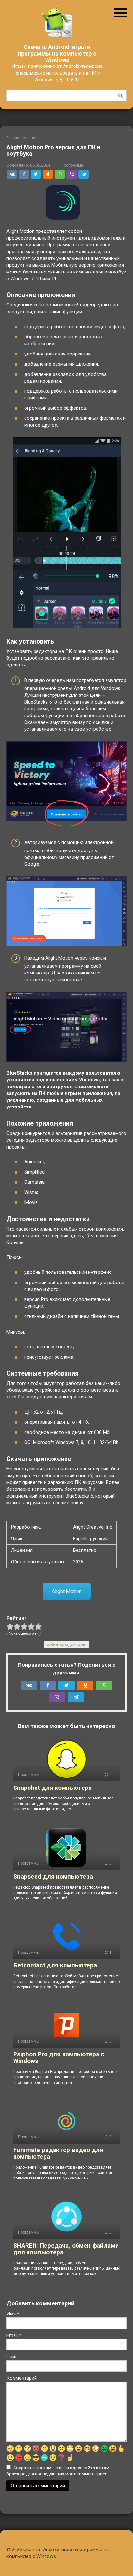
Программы (72, 165)
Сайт (12, 2357)
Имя (13, 2314)
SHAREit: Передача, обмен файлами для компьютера (66, 2249)
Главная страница (23, 138)
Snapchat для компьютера (52, 1788)
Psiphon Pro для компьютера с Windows (59, 2057)
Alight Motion (67, 1591)
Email (14, 2335)
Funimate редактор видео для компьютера (58, 2153)
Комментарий (22, 2378)
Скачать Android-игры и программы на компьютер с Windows (57, 53)
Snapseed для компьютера (53, 1876)
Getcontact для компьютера (55, 1965)
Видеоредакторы (68, 1644)
